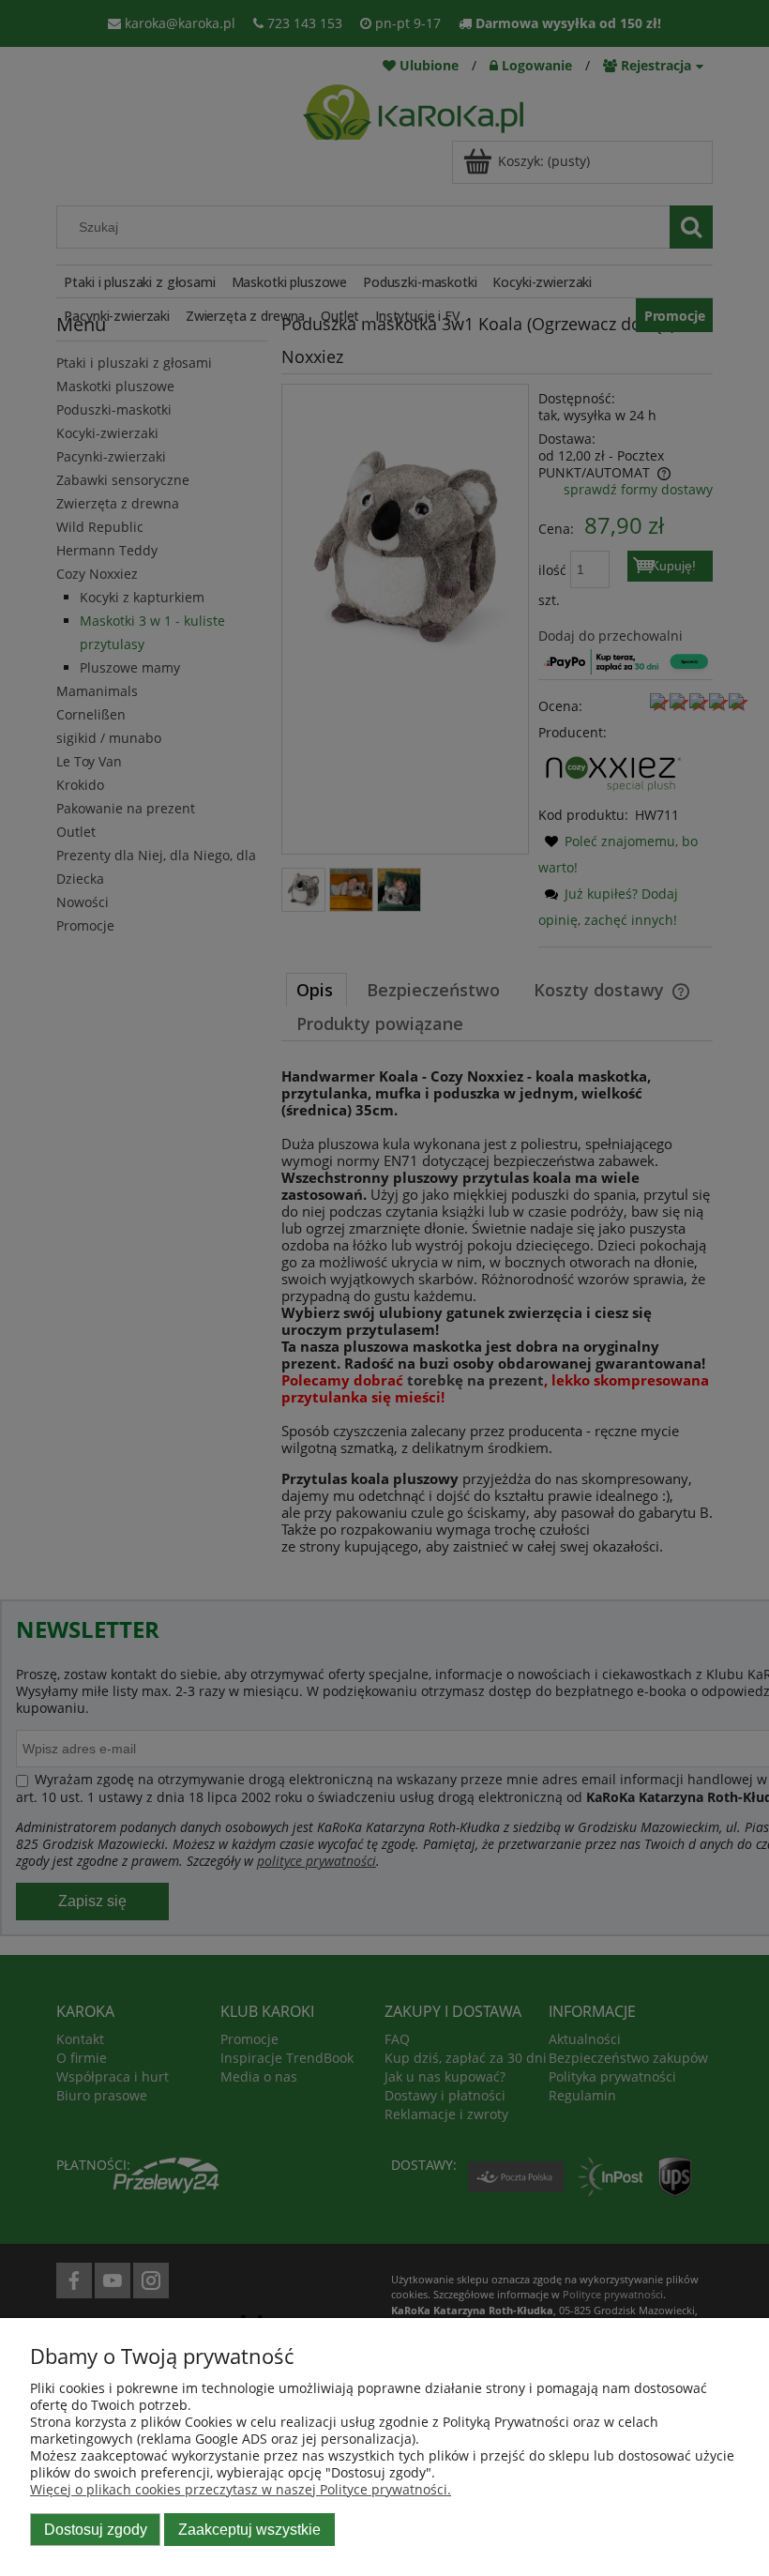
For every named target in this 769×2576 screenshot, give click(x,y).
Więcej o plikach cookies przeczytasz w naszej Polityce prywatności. (241, 2489)
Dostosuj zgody (96, 2529)
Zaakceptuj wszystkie (249, 2529)
